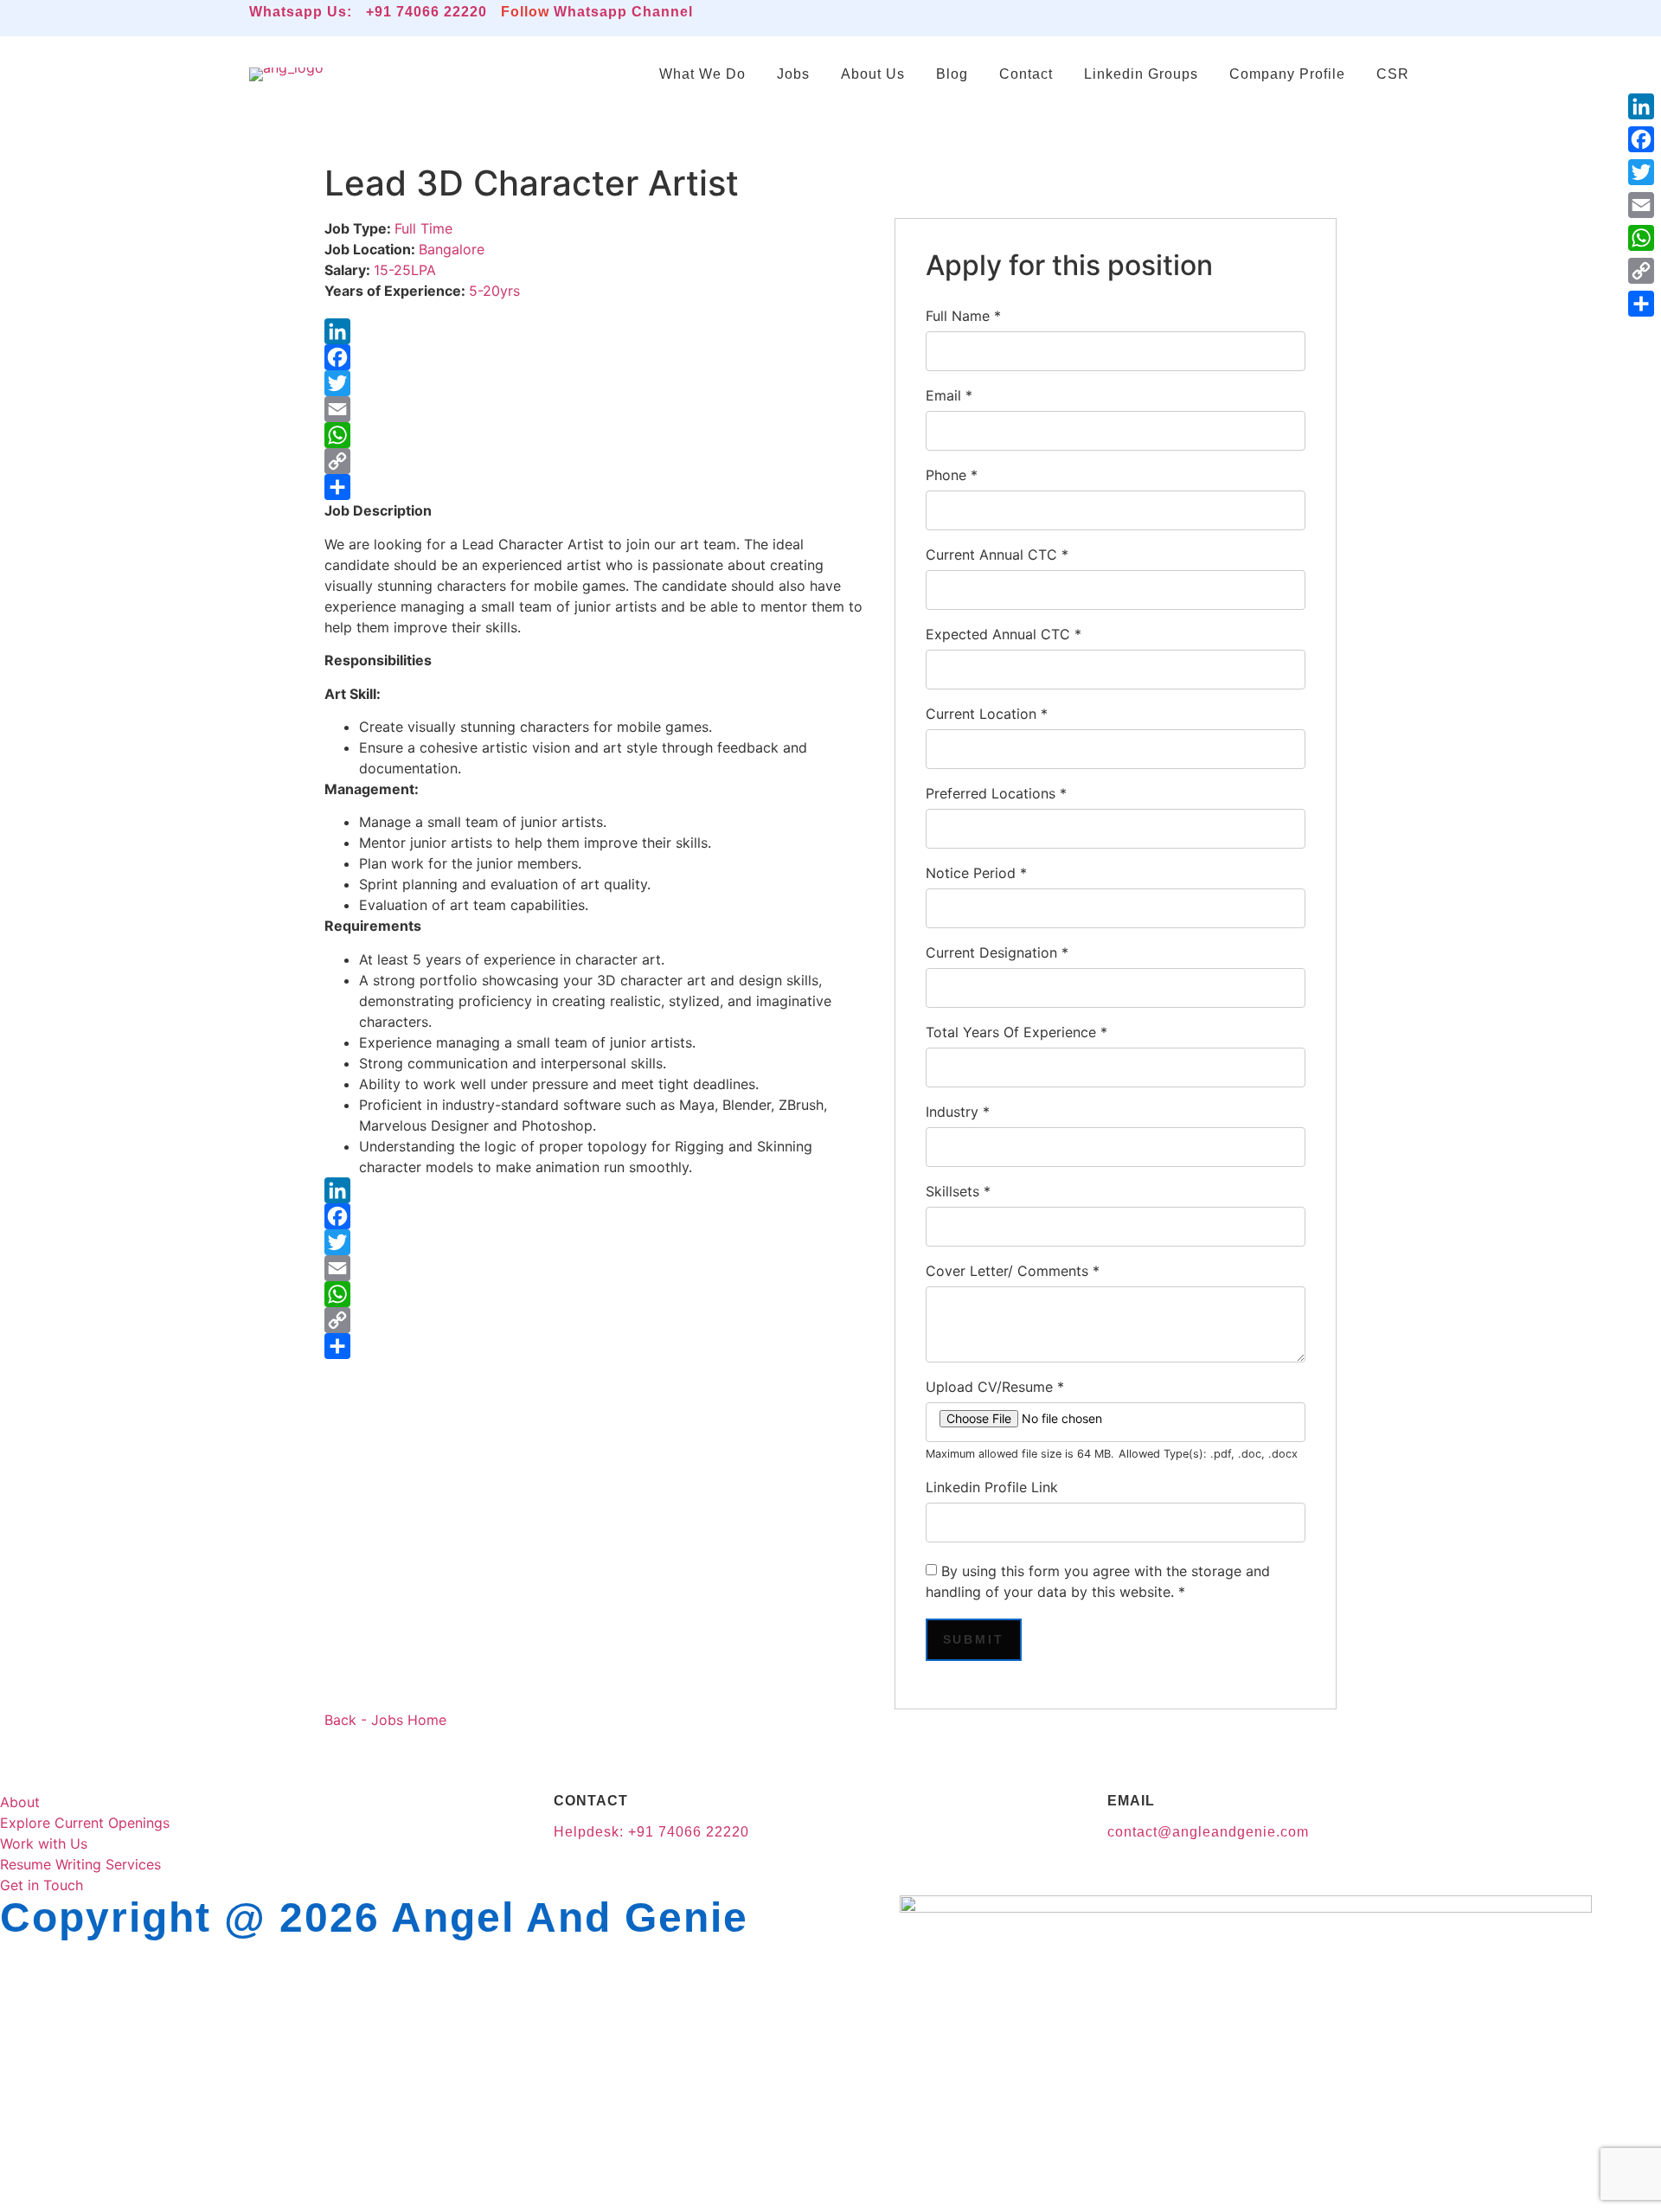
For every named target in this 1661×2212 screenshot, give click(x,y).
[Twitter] (596, 383)
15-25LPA (405, 270)
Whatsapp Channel (623, 12)
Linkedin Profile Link (992, 1487)
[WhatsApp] (596, 435)
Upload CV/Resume (995, 1387)
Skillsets (958, 1191)
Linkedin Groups (1141, 74)
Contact (1026, 74)
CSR (1393, 74)
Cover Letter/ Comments (1013, 1271)
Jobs (793, 74)
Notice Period (976, 873)
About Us (873, 74)
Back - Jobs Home (385, 1720)
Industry (958, 1112)
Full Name (963, 316)
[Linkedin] (1250, 18)
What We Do (702, 74)
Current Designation (997, 952)
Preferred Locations (996, 793)
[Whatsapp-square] (1299, 18)
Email (949, 395)
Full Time (423, 228)
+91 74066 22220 (426, 12)
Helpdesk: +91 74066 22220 (651, 1832)
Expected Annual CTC (1004, 634)
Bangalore (452, 249)
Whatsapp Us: (301, 12)
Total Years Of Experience (1016, 1032)
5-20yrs (494, 291)
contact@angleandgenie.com (1208, 1832)
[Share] (596, 487)
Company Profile (1287, 74)
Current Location (987, 714)
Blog (952, 74)
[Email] (596, 409)
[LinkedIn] (596, 331)
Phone (952, 475)
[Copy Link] (596, 461)
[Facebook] (596, 357)
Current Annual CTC (997, 555)
